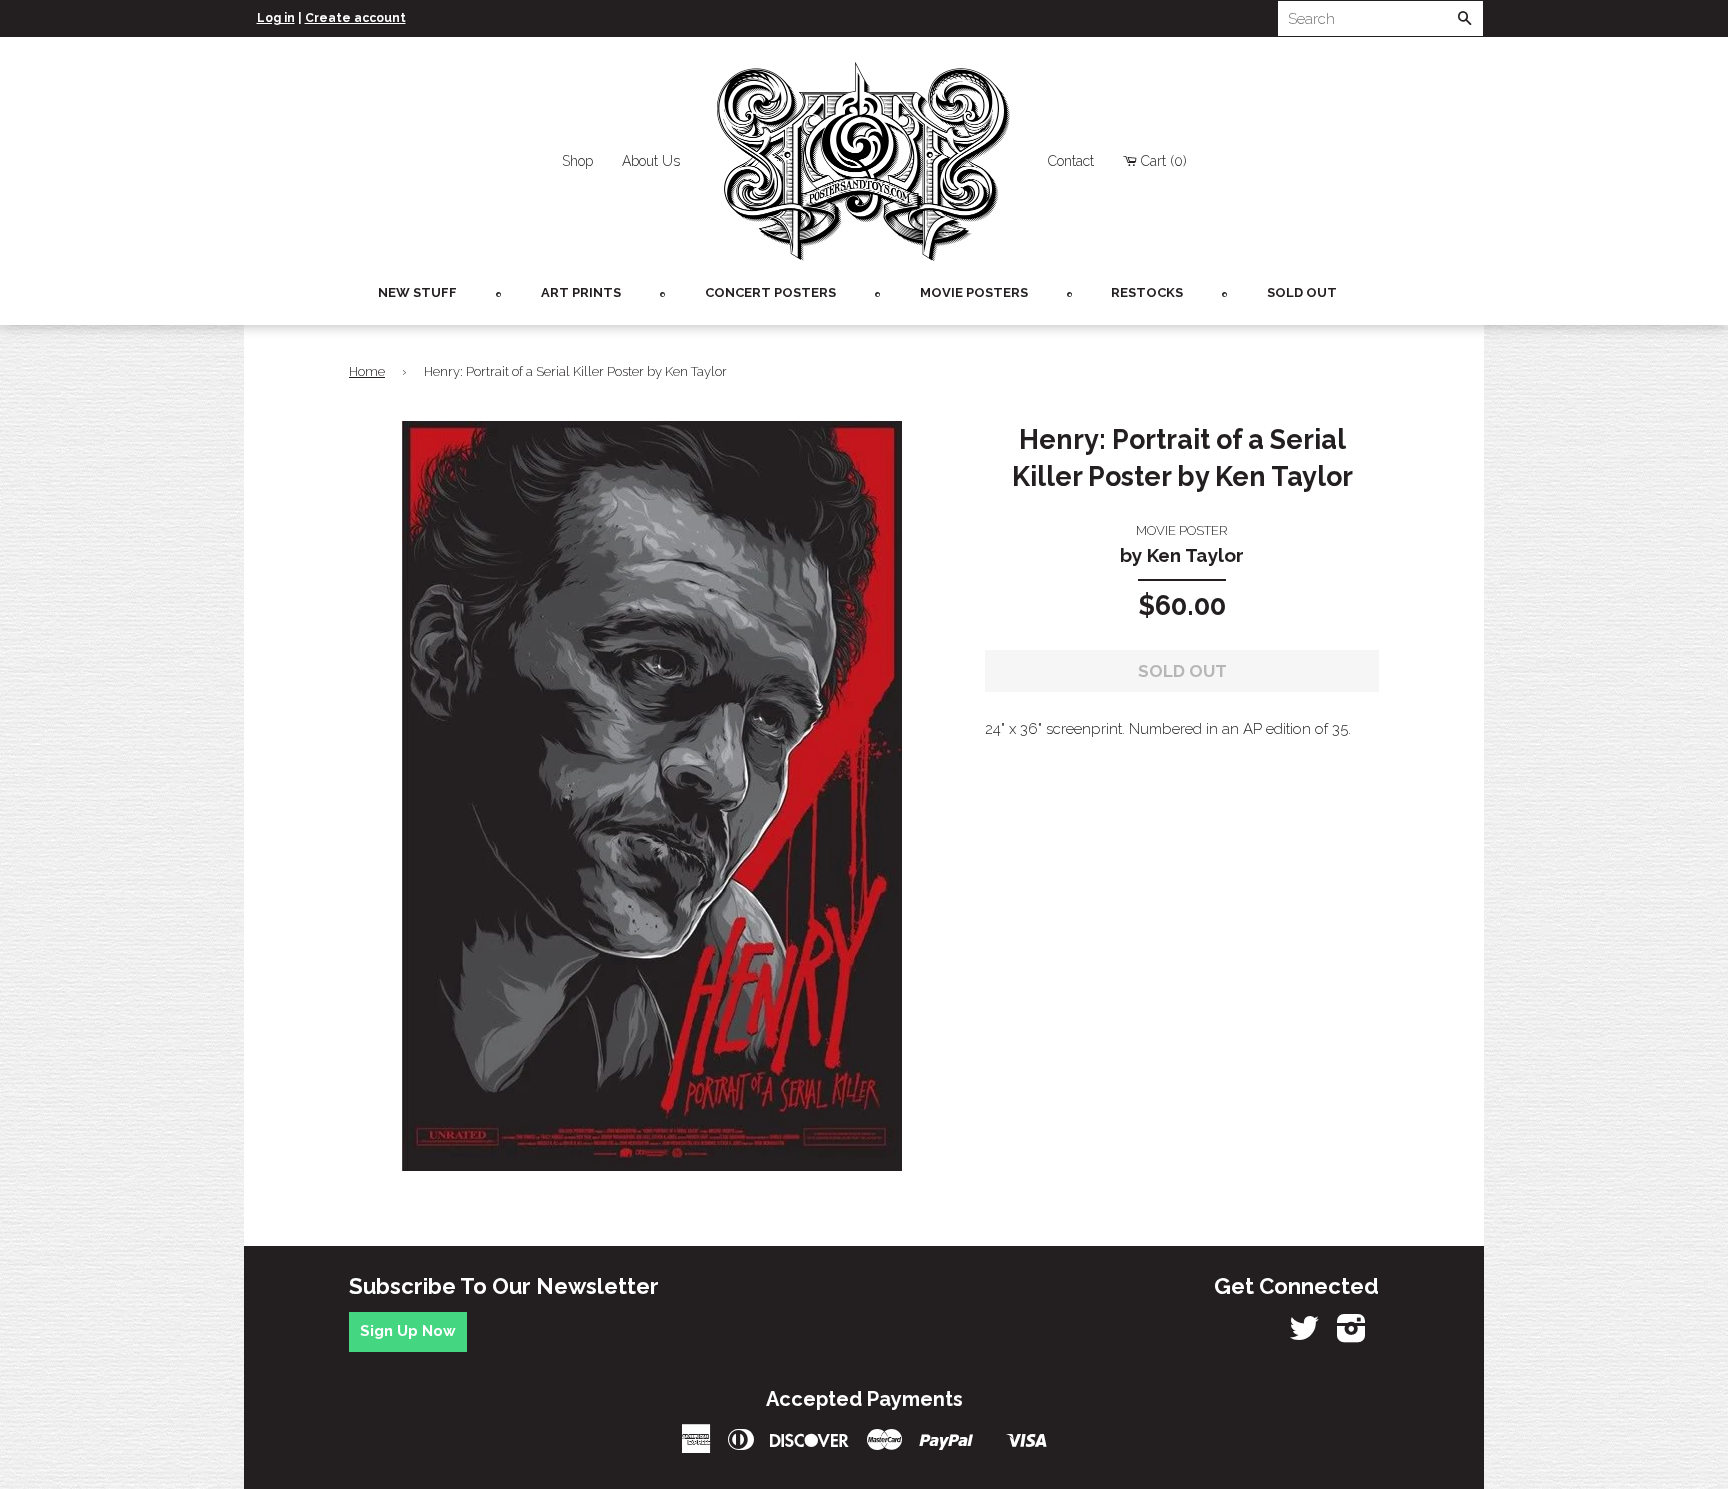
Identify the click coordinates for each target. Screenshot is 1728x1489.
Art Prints (581, 292)
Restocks (1147, 292)
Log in (276, 18)
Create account (355, 18)
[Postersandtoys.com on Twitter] (1304, 1335)
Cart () (1164, 161)
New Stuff (417, 292)
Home (367, 371)
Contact (1071, 161)
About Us (651, 161)
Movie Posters (974, 292)
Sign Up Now (408, 1331)
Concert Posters (770, 292)
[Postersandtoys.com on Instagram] (1351, 1335)
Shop (577, 161)
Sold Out (1302, 292)
